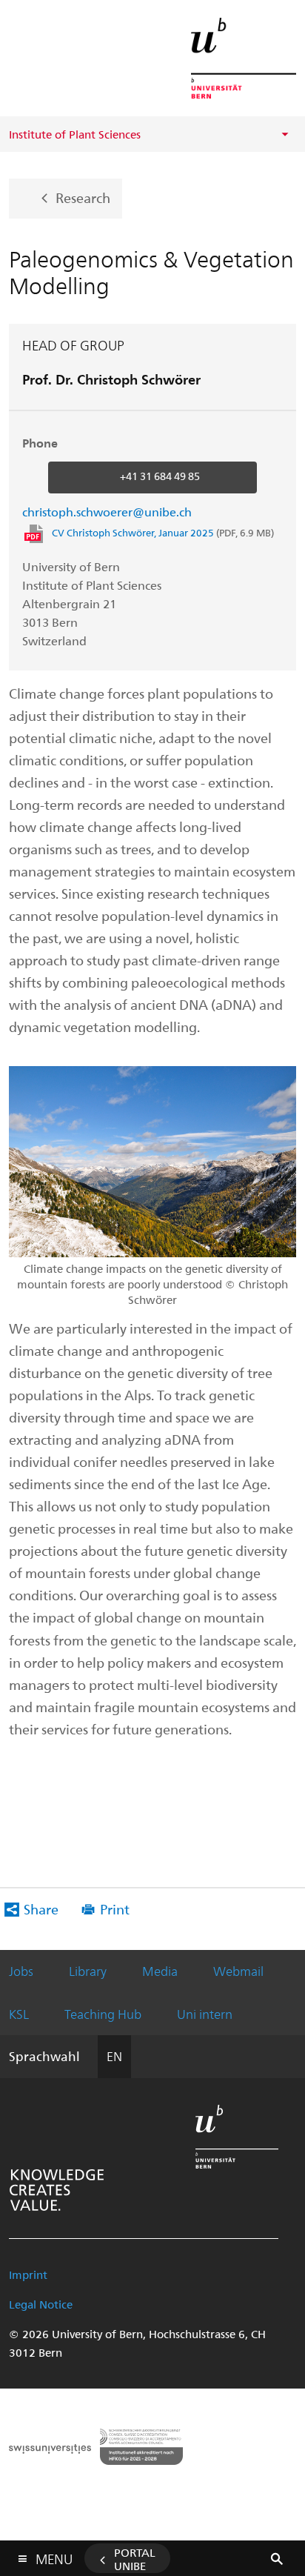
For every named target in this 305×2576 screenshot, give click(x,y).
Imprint (28, 2274)
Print (115, 1909)
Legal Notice (41, 2304)
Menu (54, 2556)
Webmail (238, 1971)
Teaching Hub (103, 2014)
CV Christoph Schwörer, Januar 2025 (163, 532)
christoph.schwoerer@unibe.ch (107, 512)
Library (88, 1971)
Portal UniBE (135, 2559)
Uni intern (205, 2014)
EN (114, 2056)
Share (41, 1909)
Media (160, 1971)
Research (83, 197)
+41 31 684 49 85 (160, 476)
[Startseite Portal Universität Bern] (244, 58)
